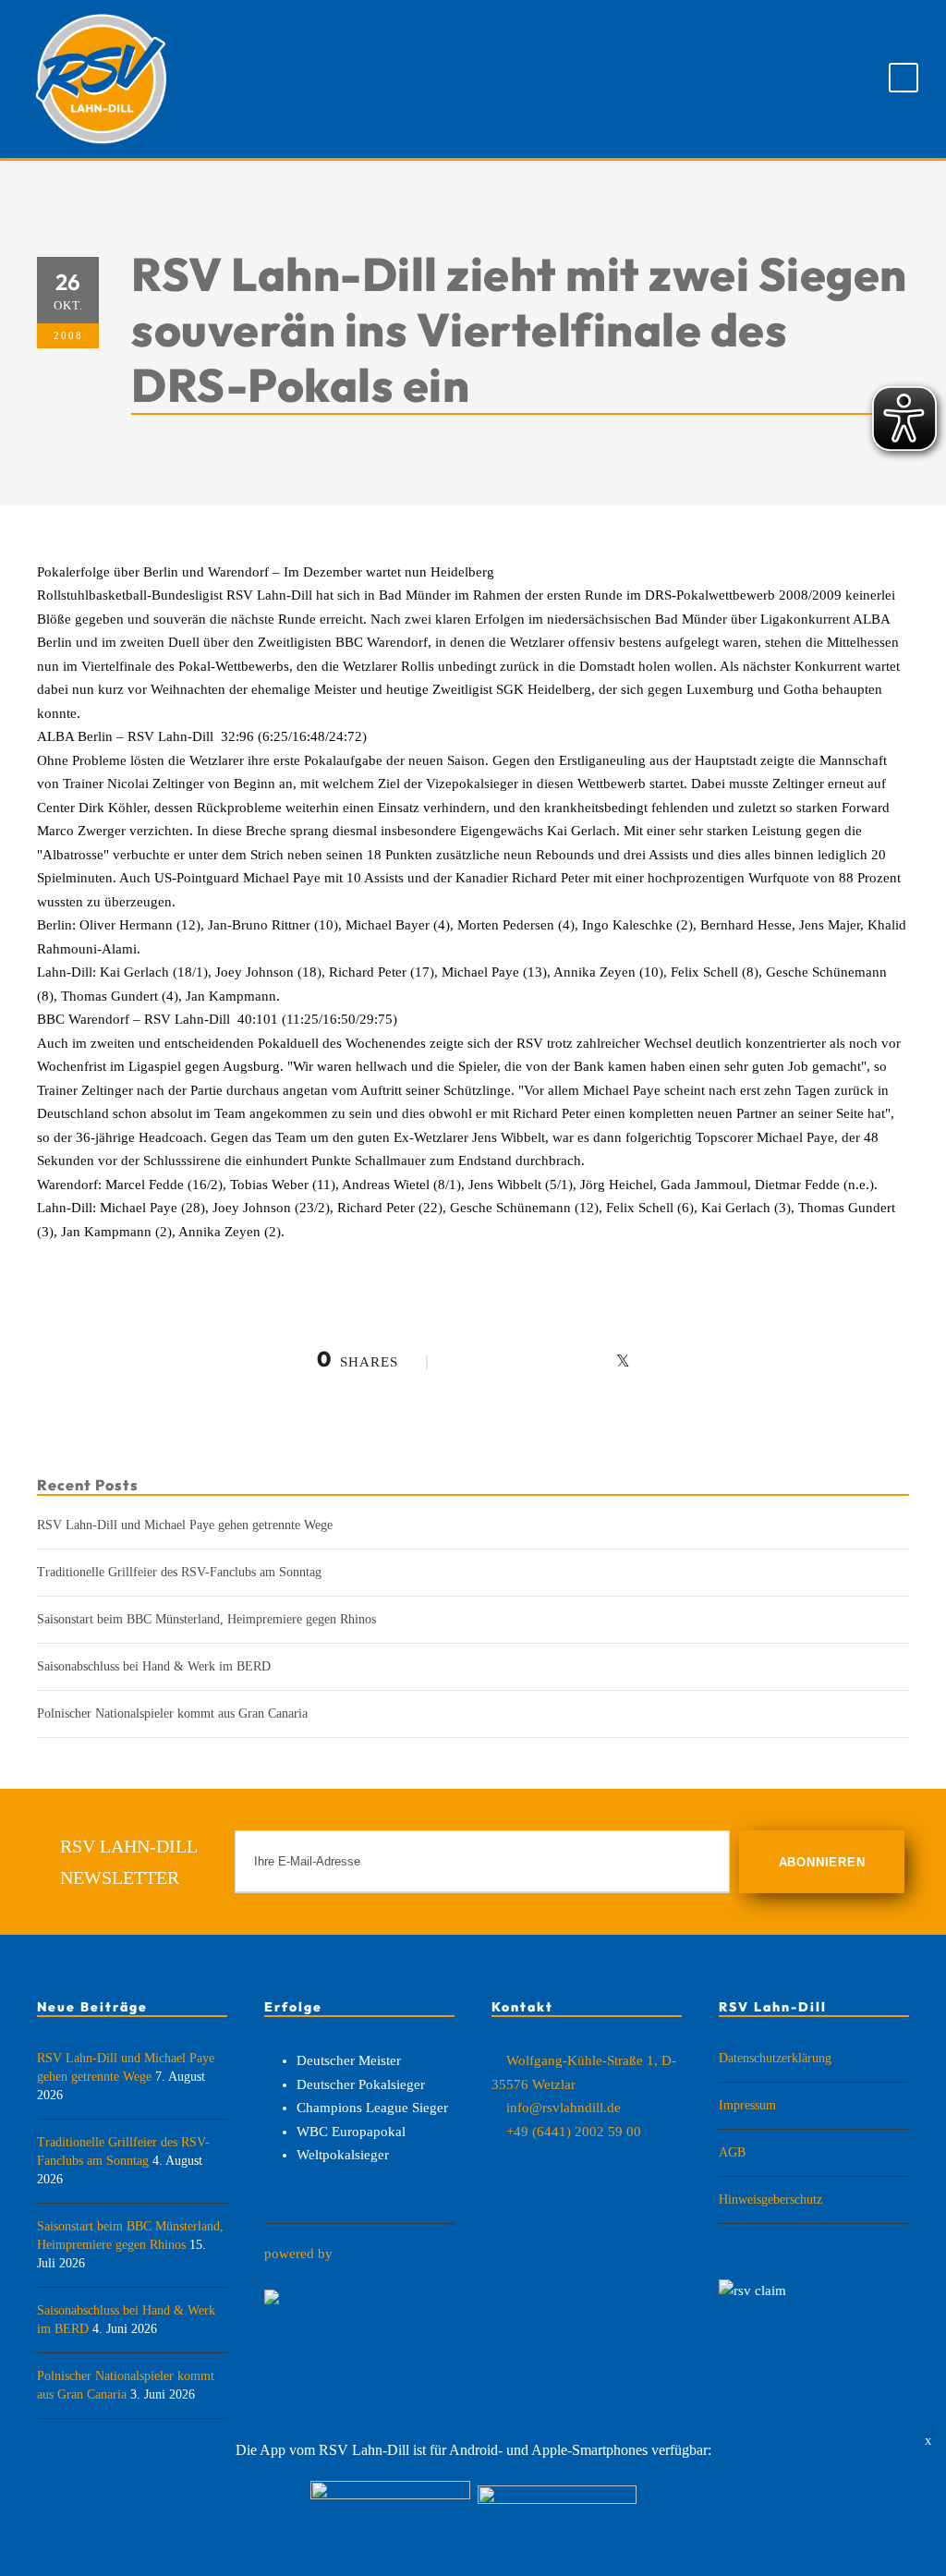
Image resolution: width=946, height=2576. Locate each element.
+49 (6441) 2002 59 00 (574, 2132)
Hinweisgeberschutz (770, 2199)
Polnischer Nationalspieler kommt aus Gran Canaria (172, 1713)
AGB (732, 2152)
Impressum (747, 2105)
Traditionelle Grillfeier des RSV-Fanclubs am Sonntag (179, 1572)
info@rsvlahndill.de (564, 2108)
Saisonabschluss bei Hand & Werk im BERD (154, 1666)
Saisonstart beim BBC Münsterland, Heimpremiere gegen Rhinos (206, 1619)
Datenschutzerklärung (775, 2058)
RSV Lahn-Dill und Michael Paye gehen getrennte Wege (185, 1525)
